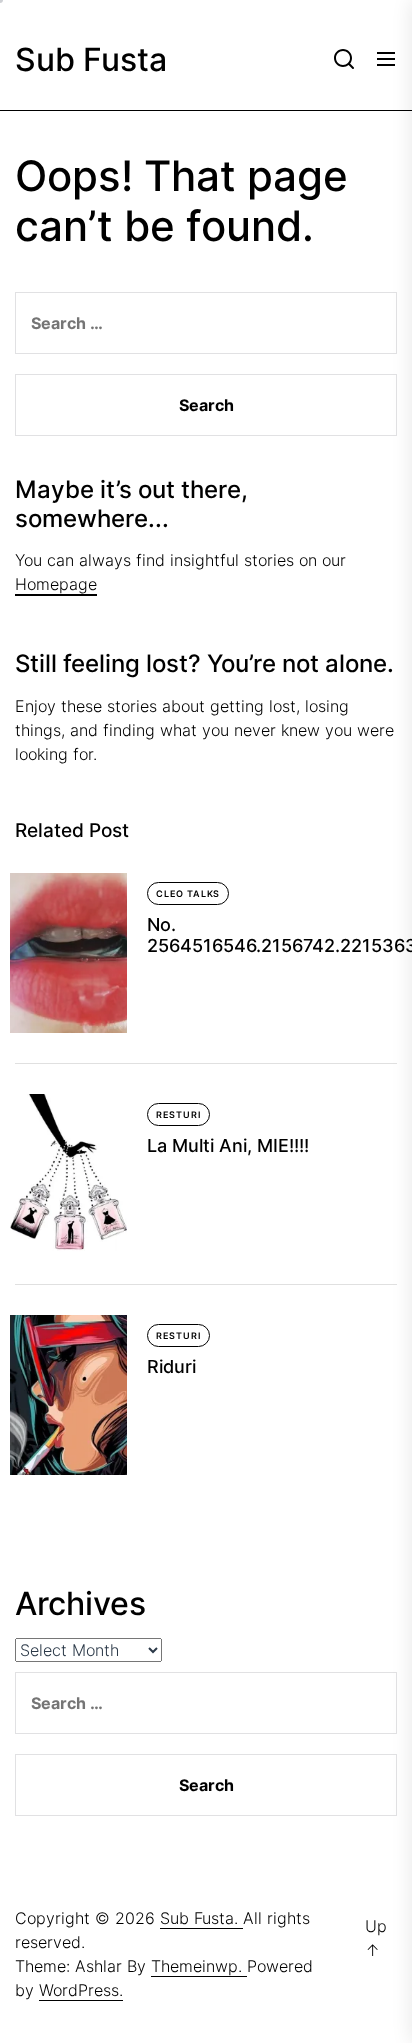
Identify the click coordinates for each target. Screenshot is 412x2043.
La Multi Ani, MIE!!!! (228, 1145)
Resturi (178, 1114)
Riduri (171, 1366)
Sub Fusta (91, 60)
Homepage (56, 584)
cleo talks (188, 893)
